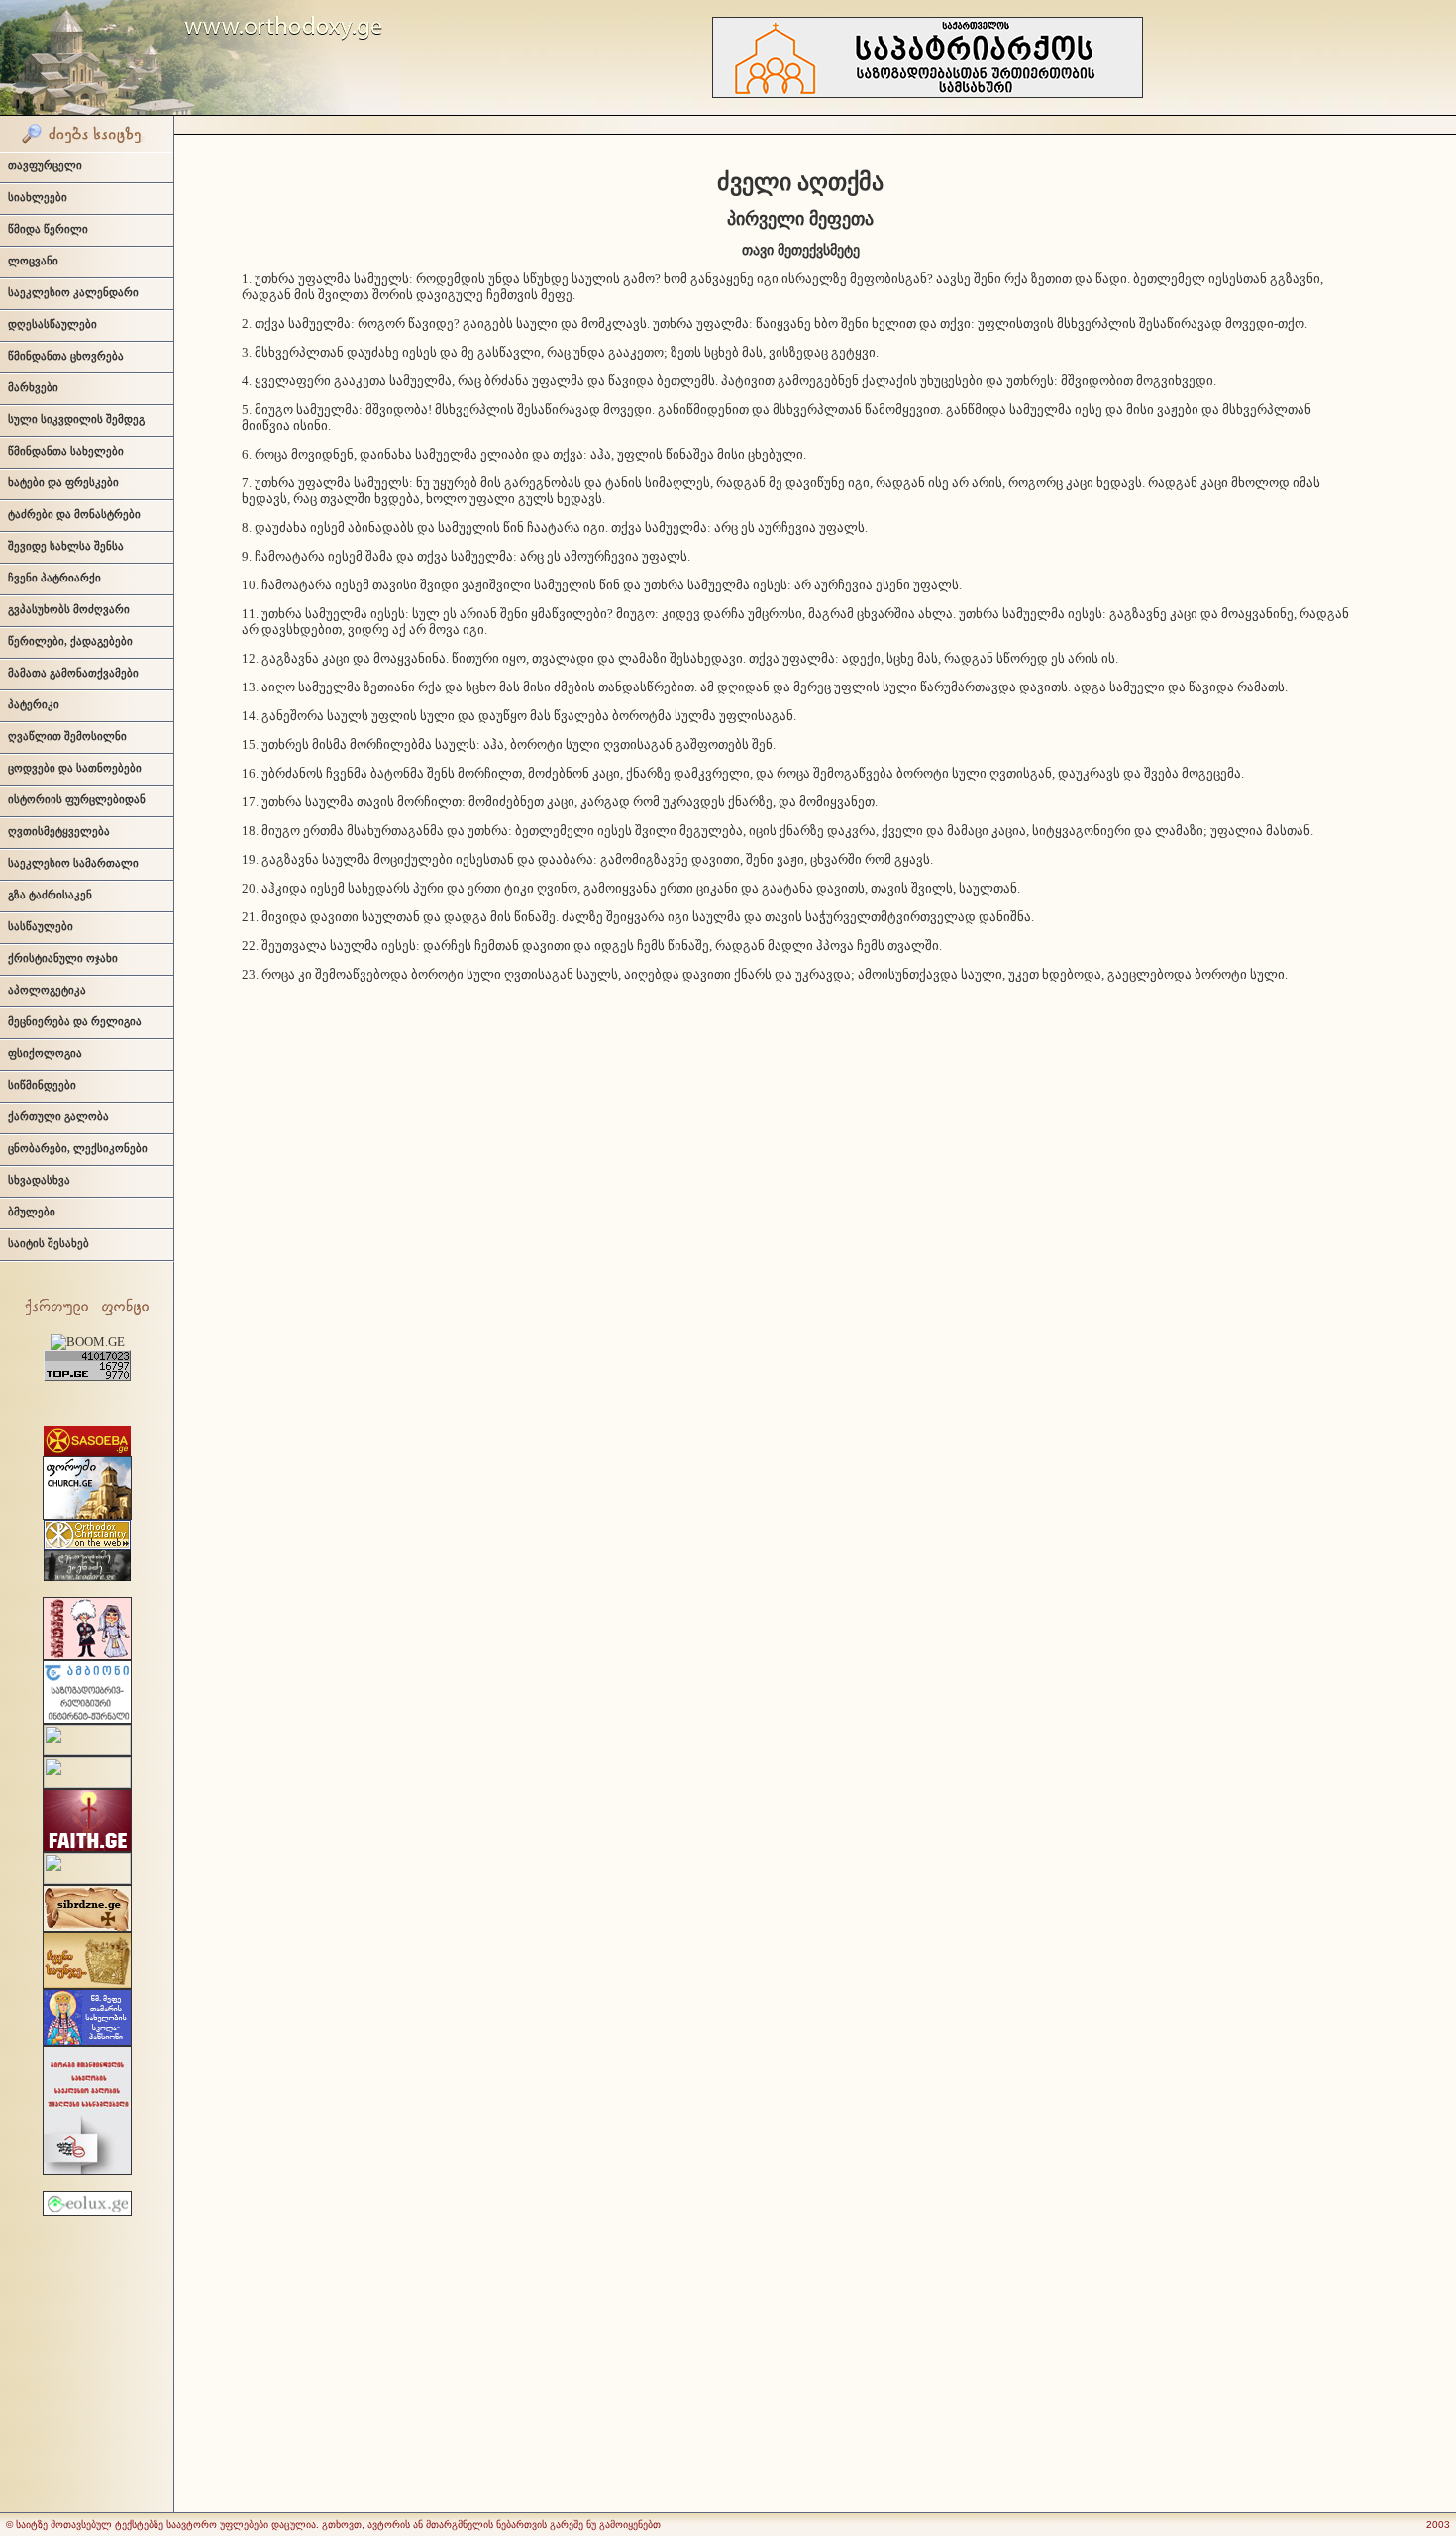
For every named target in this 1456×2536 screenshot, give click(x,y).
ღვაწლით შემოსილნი (67, 736)
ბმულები (32, 1212)
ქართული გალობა (58, 1116)
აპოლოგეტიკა (47, 990)
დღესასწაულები (52, 324)
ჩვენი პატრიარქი (54, 578)
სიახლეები (38, 197)
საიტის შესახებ (49, 1243)
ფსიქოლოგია (45, 1053)
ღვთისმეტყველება (59, 831)
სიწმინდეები (42, 1085)
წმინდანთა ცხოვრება (66, 356)
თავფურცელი (45, 165)
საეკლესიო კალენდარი (73, 292)
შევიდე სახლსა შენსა (66, 546)
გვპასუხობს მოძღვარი (69, 609)
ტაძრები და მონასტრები (74, 514)
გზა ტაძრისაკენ (50, 895)
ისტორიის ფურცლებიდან (77, 799)
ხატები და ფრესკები (63, 482)
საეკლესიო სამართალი (73, 863)
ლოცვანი (33, 261)
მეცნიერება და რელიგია (75, 1021)
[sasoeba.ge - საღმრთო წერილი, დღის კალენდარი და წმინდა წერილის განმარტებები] (87, 1452)
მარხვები (33, 387)
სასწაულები (41, 926)
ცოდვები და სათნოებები (75, 768)
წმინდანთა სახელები (66, 451)
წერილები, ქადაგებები (70, 641)
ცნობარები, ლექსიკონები (78, 1148)
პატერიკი (34, 704)
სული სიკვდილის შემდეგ (76, 419)
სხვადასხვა (39, 1180)
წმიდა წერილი (48, 229)
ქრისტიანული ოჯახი (63, 958)
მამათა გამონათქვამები (73, 673)
